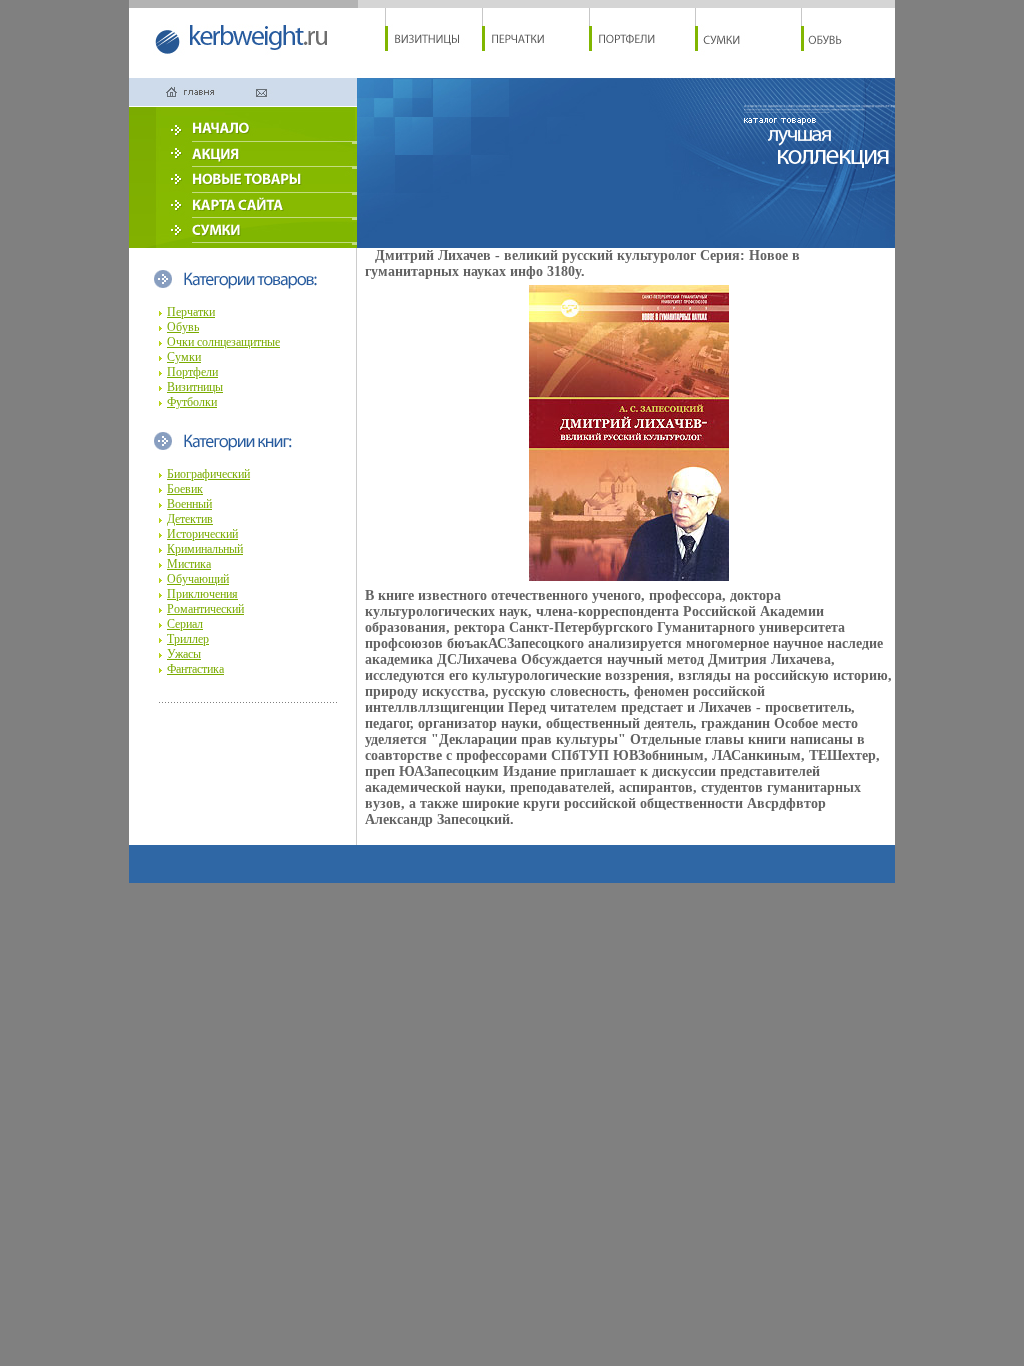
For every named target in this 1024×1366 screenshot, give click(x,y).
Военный (189, 504)
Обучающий (198, 579)
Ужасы (184, 654)
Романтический (205, 609)
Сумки (184, 357)
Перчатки (191, 312)
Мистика (189, 564)
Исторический (202, 534)
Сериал (185, 624)
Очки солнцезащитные (223, 342)
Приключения (202, 594)
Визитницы (195, 387)
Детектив (190, 519)
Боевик (185, 489)
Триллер (188, 639)
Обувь (183, 327)
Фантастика (195, 669)
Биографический (208, 474)
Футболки (192, 402)
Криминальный (205, 549)
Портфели (192, 372)
